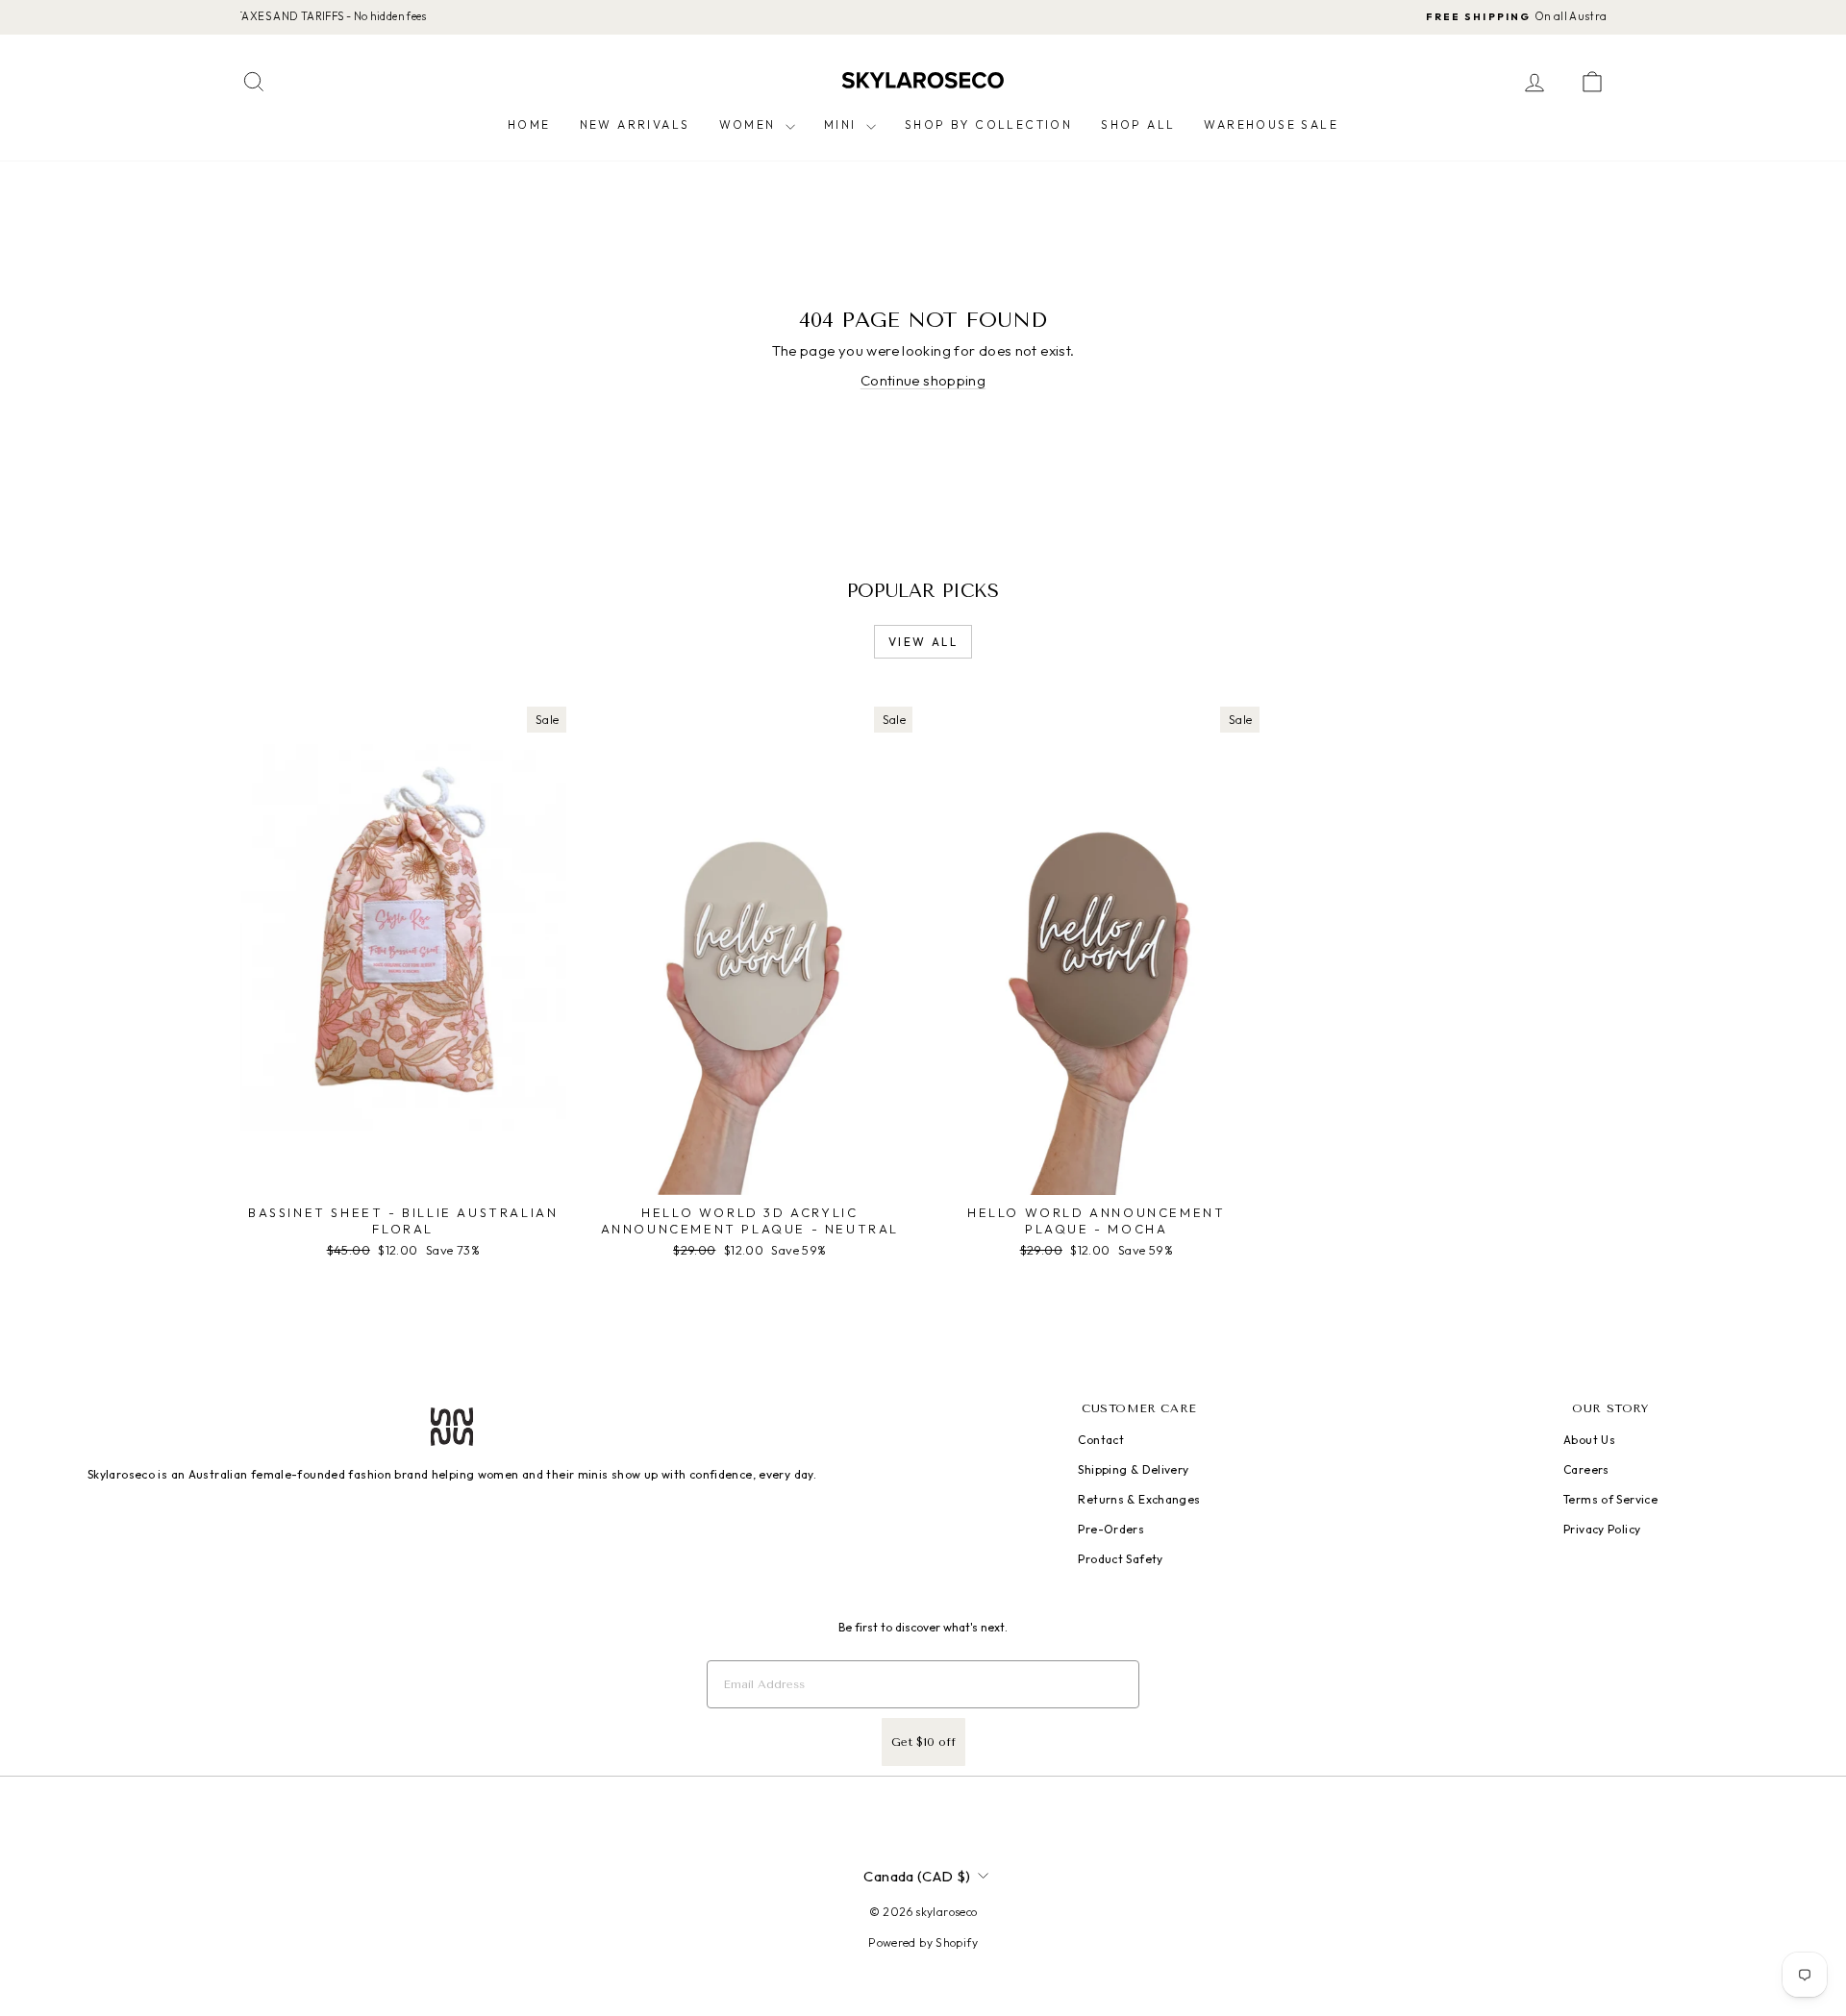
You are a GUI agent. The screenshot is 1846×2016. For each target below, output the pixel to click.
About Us (1589, 1440)
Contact (1101, 1440)
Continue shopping (923, 380)
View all (923, 642)
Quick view (403, 1175)
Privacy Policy (1602, 1529)
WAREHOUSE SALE (1271, 124)
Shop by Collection (988, 124)
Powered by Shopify (923, 1942)
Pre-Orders (1111, 1529)
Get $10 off (923, 1742)
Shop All (1138, 124)
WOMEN (750, 124)
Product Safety (1120, 1559)
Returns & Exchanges (1139, 1499)
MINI (843, 124)
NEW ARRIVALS (635, 124)
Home (529, 124)
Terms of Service (1610, 1499)
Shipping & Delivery (1133, 1469)
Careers (1586, 1469)
